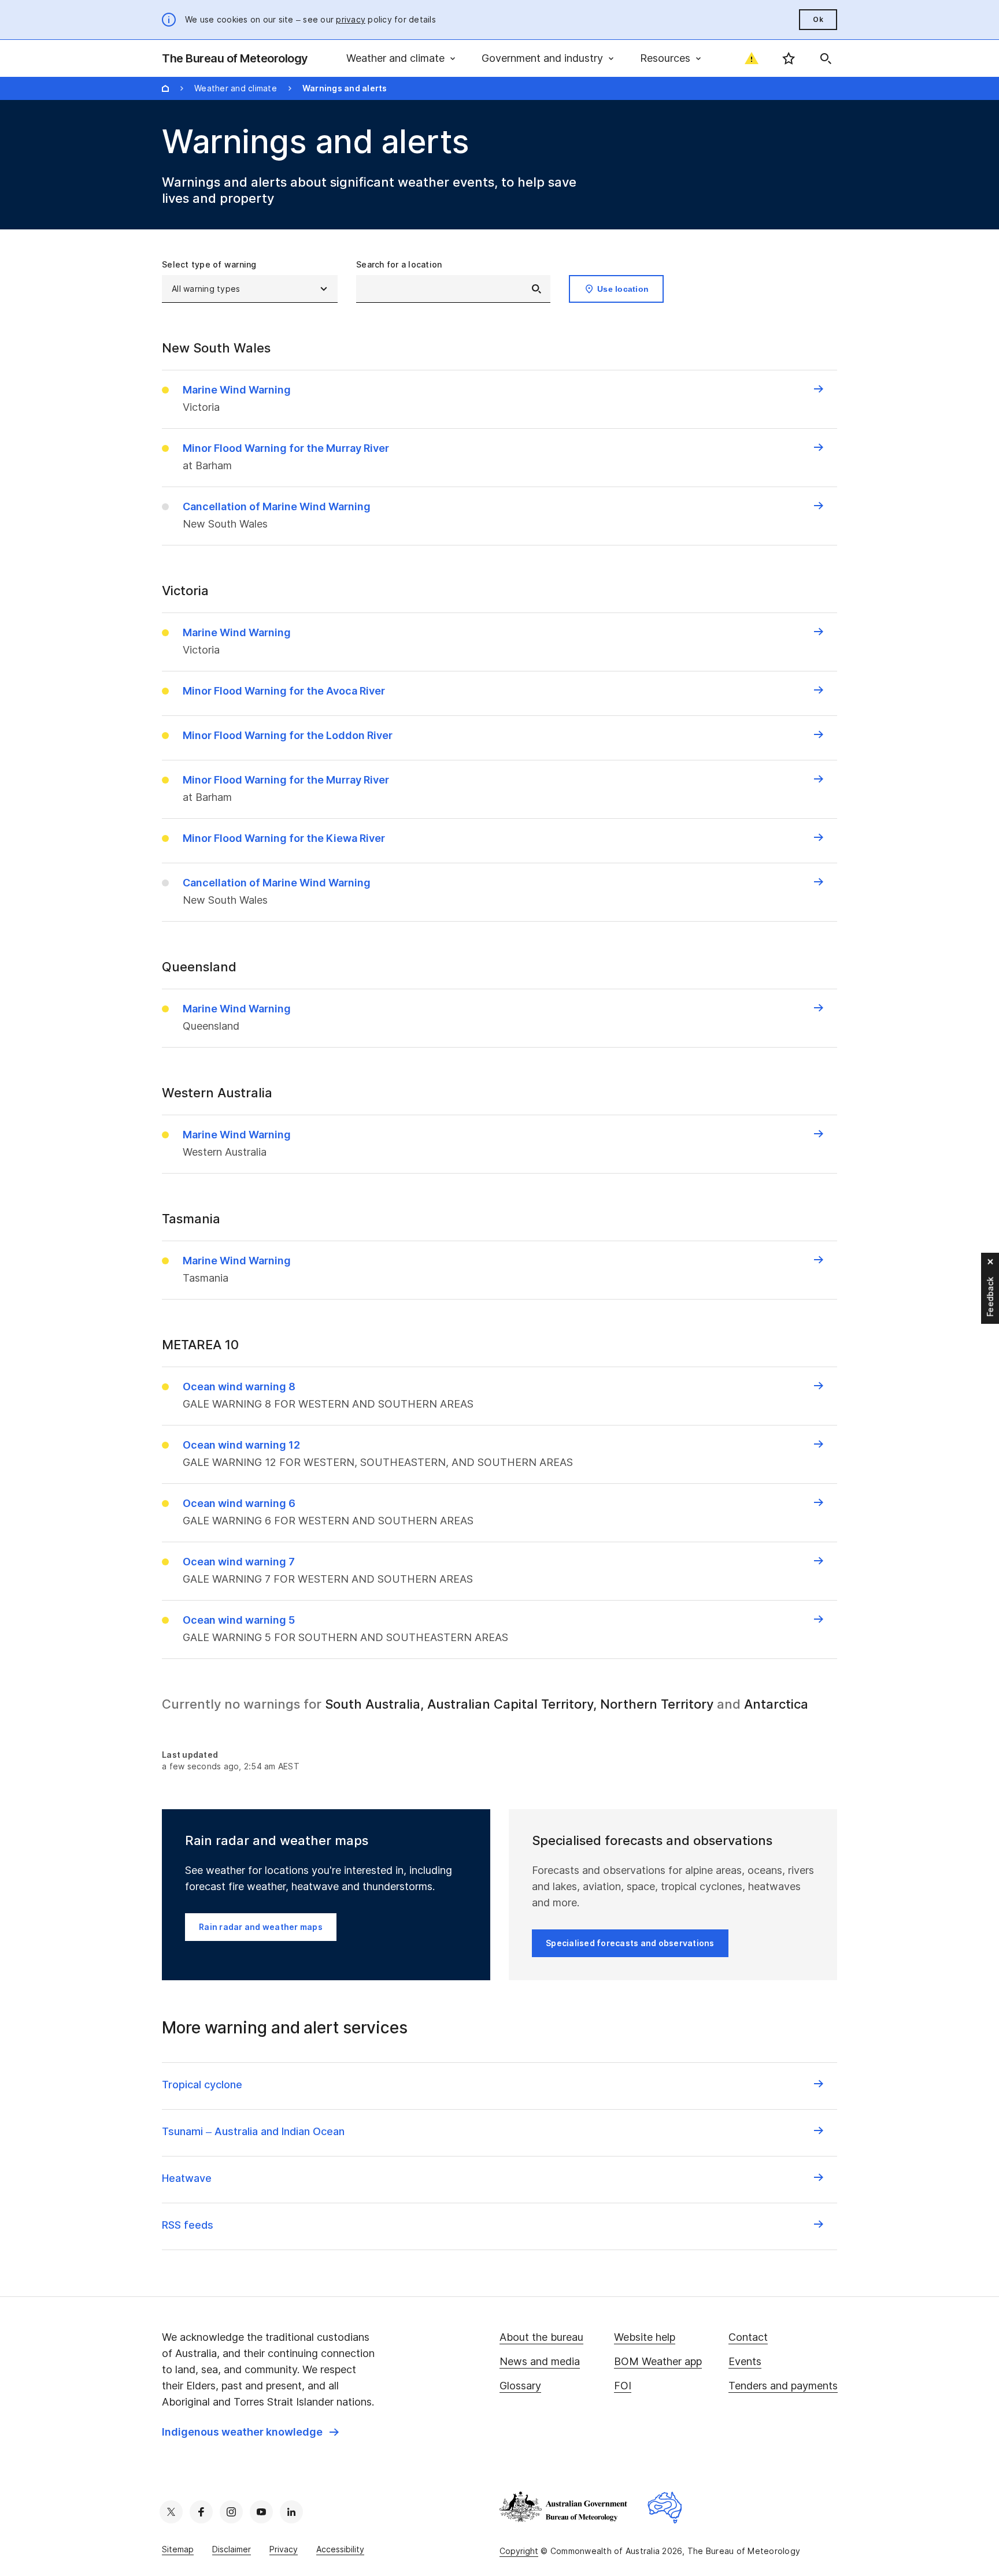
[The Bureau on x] (171, 2512)
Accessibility (340, 2549)
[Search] (826, 58)
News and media (540, 2361)
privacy (351, 19)
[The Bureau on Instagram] (231, 2512)
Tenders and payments (783, 2386)
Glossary (520, 2386)
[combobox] (453, 289)
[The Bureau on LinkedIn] (291, 2512)
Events (745, 2361)
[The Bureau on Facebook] (201, 2512)
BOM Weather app (658, 2361)
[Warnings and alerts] (752, 58)
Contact (748, 2337)
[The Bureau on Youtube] (261, 2512)
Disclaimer (232, 2549)
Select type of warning (209, 264)
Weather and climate (236, 88)
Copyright (519, 2551)
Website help (645, 2337)
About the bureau (541, 2337)
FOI (623, 2386)
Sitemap (178, 2549)
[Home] (165, 88)
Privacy (284, 2549)
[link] (250, 2432)
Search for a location (399, 264)
